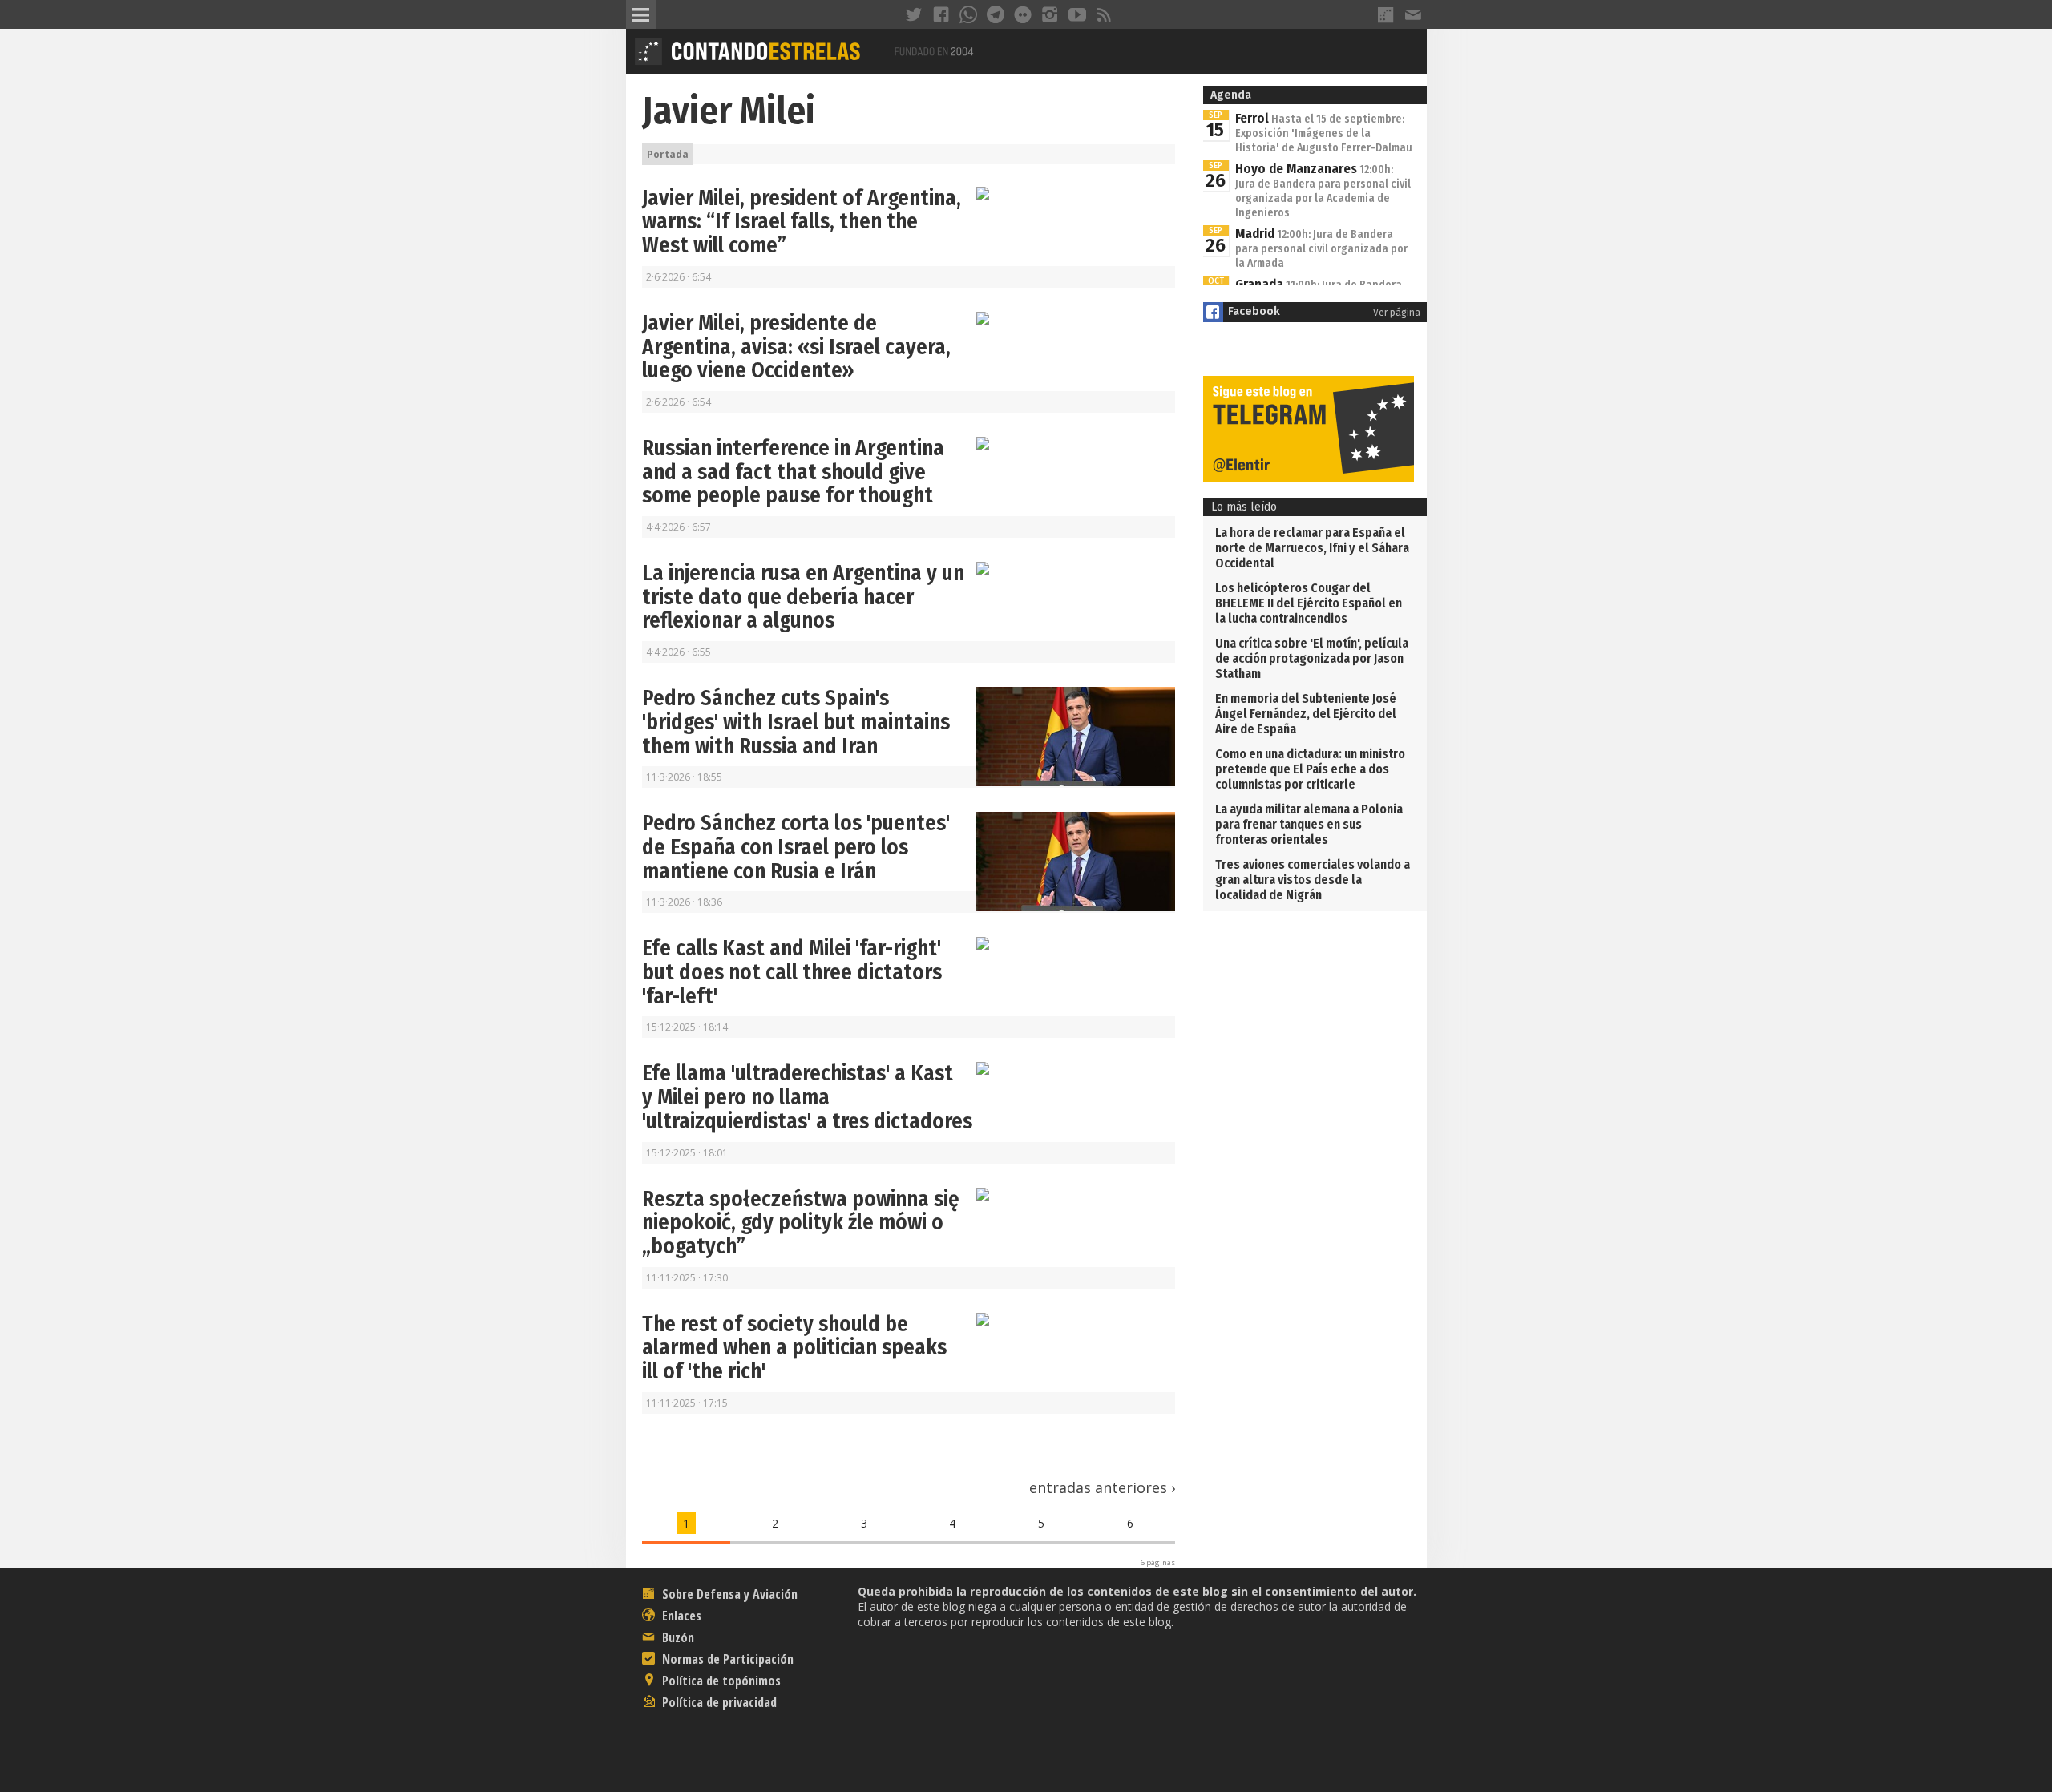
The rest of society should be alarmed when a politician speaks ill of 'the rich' (794, 1348)
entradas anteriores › (1102, 1487)
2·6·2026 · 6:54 (679, 277)
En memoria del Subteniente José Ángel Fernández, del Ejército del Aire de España (1306, 714)
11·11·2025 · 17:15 (687, 1403)
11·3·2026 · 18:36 (684, 902)
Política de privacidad (718, 1702)
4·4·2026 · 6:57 (679, 527)
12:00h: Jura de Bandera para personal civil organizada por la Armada (1321, 249)
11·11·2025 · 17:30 (687, 1278)
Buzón (677, 1637)
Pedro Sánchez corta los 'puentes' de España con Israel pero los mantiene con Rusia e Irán (796, 847)
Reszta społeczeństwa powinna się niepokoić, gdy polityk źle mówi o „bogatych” (801, 1223)
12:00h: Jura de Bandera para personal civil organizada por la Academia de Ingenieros (1323, 191)
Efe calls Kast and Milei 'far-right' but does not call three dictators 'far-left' (792, 972)
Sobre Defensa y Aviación (728, 1594)
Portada (668, 154)
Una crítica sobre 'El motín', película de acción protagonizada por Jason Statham (1312, 658)
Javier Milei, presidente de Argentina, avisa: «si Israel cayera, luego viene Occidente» (796, 347)
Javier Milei (729, 111)
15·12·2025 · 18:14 (687, 1027)
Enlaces (680, 1616)
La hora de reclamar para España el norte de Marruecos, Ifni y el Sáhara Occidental (1312, 548)
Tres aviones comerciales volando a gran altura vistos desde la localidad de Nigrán (1313, 880)
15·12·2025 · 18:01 (687, 1153)
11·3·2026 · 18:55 (684, 777)
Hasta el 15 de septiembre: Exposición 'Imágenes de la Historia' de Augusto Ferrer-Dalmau (1324, 133)
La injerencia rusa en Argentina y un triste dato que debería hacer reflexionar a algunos (803, 597)
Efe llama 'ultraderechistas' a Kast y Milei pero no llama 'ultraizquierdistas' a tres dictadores (807, 1097)
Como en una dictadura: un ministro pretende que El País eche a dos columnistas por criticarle (1310, 769)
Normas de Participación (726, 1659)
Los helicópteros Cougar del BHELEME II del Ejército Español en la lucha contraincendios (1309, 603)
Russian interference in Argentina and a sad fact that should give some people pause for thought (793, 472)
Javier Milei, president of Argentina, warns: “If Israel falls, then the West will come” (802, 222)
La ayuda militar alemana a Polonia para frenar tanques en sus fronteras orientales (1309, 824)
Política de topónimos (720, 1681)
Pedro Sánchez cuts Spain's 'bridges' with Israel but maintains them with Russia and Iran (796, 722)
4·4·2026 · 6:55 (679, 652)
